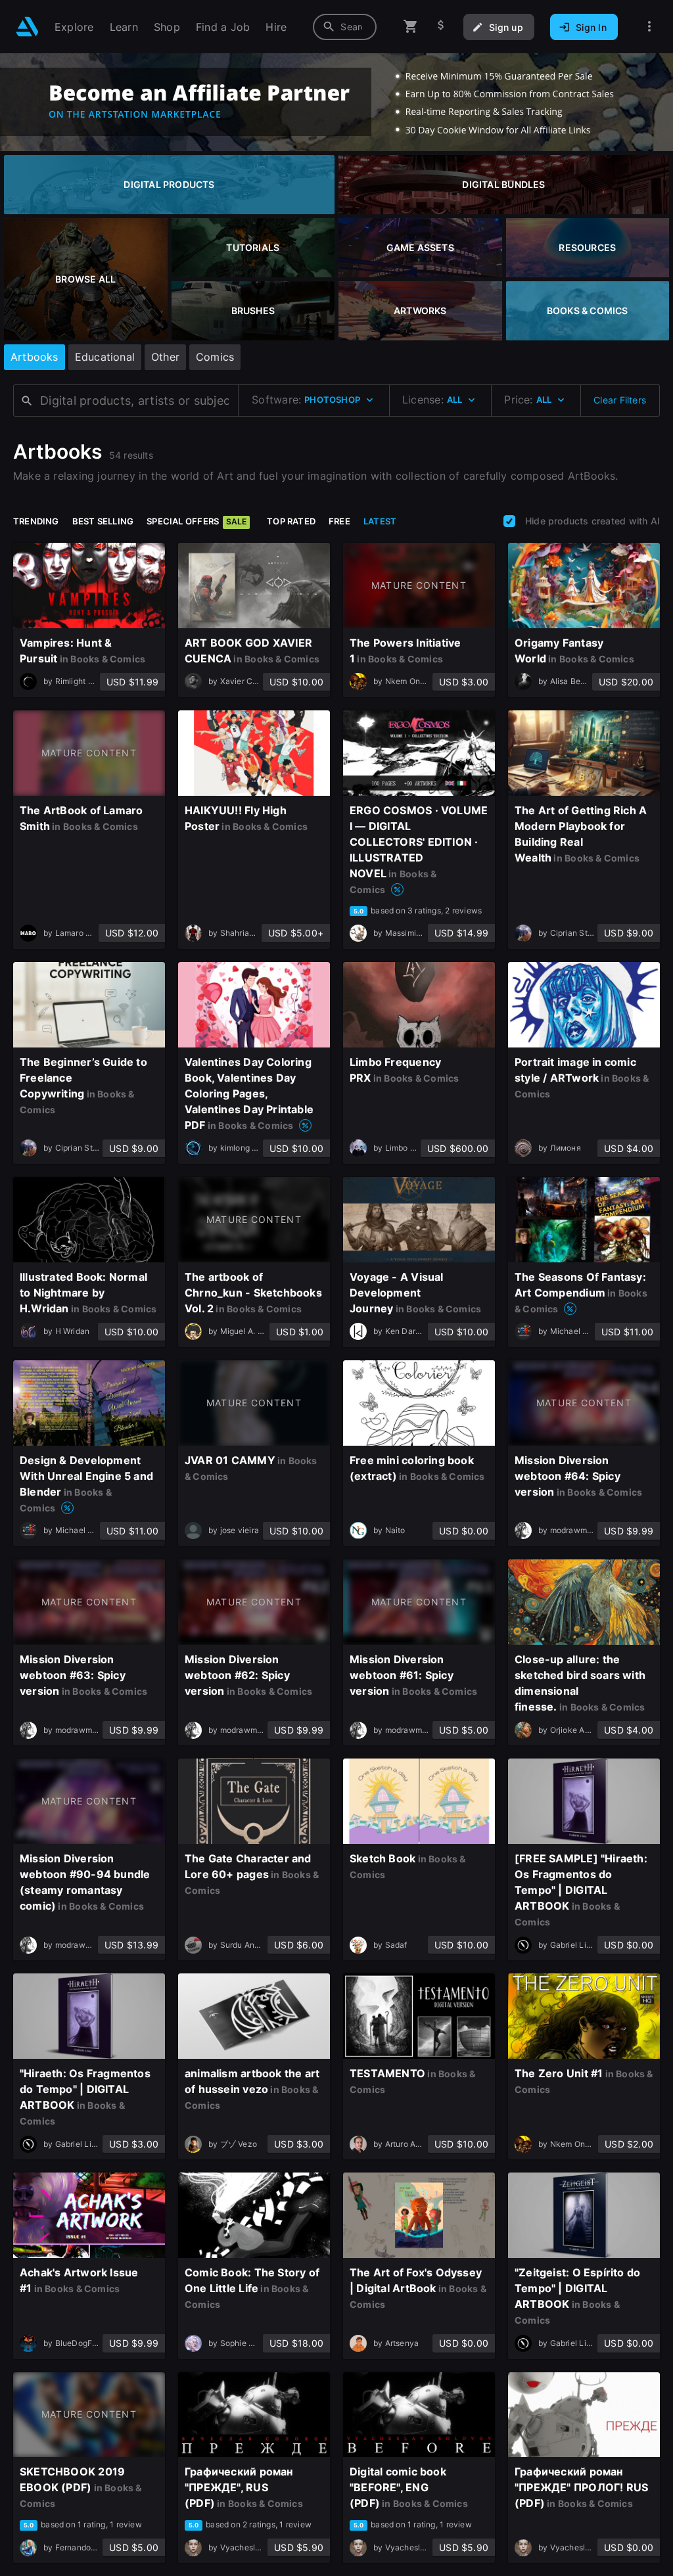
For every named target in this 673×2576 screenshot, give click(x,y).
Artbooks (35, 357)
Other (165, 357)
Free (339, 521)
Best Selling (103, 521)
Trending (36, 521)
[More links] (649, 27)
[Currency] (441, 27)
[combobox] (345, 27)
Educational (105, 357)
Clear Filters (620, 400)
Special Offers (197, 521)
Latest (380, 521)
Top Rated (291, 521)
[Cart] (411, 27)
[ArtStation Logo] (27, 27)
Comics (215, 357)
